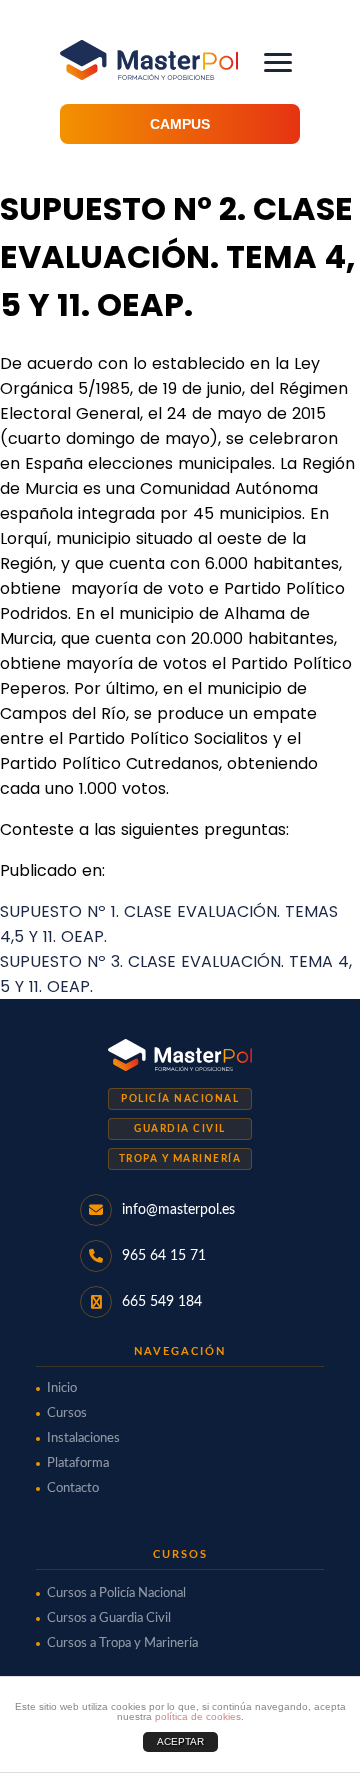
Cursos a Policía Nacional (116, 1593)
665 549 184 (162, 1302)
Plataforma (78, 1463)
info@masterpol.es (178, 1210)
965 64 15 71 (164, 1256)
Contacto (73, 1488)
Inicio (62, 1388)
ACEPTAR (180, 1741)
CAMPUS (180, 124)
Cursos (67, 1413)
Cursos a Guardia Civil (109, 1618)
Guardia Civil (180, 1129)
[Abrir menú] (278, 62)
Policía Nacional (180, 1099)
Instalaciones (83, 1438)
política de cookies (198, 1716)
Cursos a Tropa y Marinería (122, 1643)
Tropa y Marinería (180, 1159)
